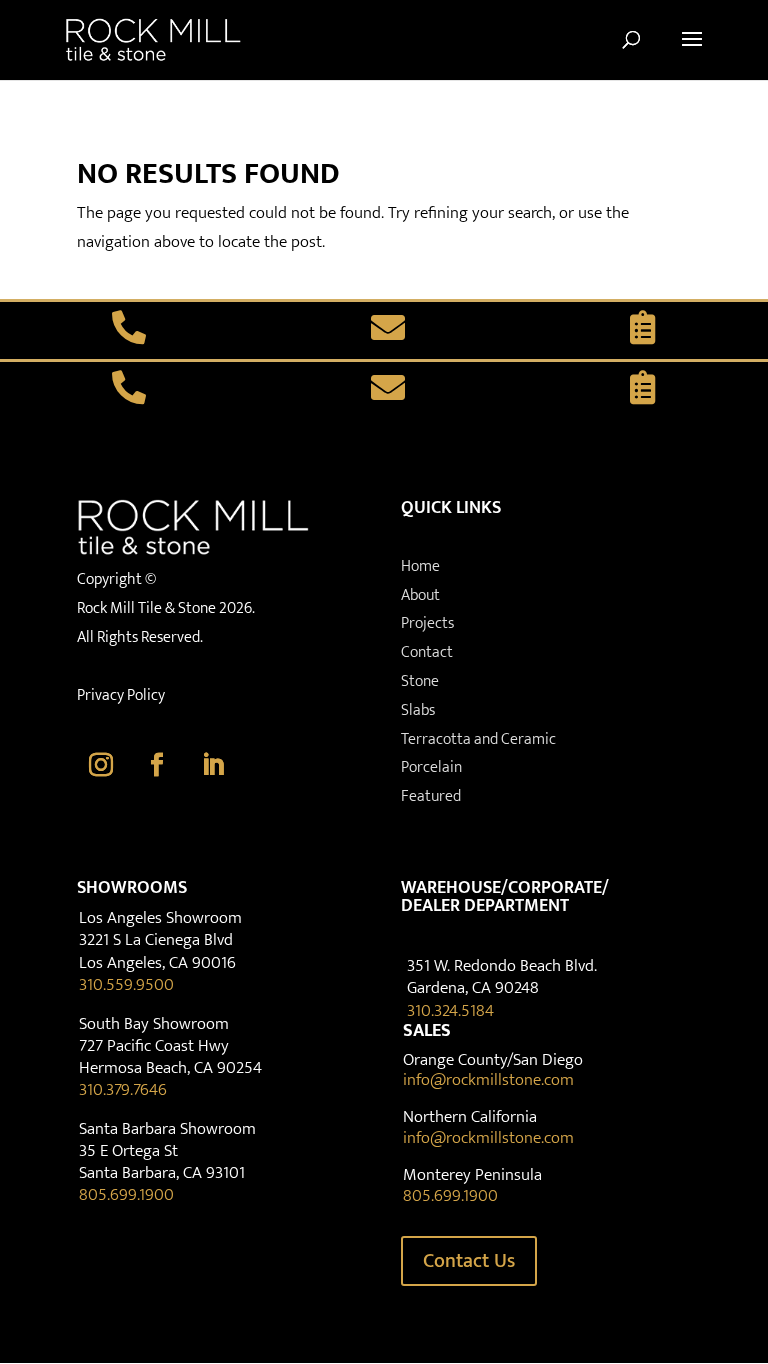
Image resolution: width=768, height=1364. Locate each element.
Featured (431, 796)
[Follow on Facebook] (157, 765)
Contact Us (469, 1261)
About (420, 595)
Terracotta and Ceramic (478, 739)
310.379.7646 (123, 1090)
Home (420, 566)
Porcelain (431, 767)
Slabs (418, 710)
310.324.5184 (450, 1011)
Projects (427, 623)
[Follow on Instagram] (101, 765)
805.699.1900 (126, 1195)
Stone (420, 681)
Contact (427, 652)
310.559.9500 (126, 985)
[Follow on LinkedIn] (213, 765)
